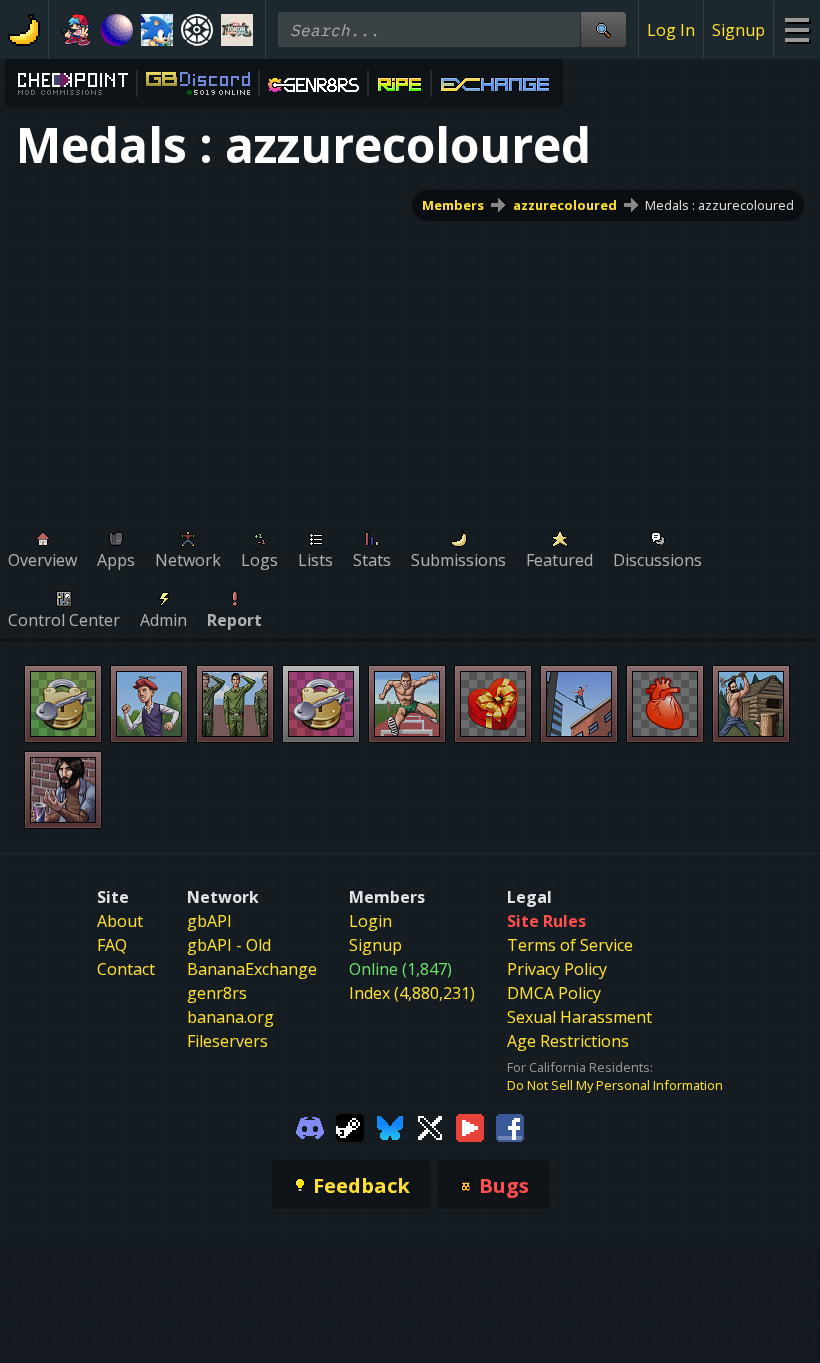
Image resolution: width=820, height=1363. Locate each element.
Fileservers (227, 1041)
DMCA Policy (554, 993)
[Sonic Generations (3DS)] (157, 30)
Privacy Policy (557, 969)
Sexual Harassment (579, 1017)
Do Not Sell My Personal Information (615, 1085)
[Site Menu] (796, 29)
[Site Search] (603, 29)
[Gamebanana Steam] (350, 1126)
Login (370, 921)
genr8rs (217, 993)
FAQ (112, 945)
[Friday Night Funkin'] (77, 30)
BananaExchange (252, 969)
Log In (671, 30)
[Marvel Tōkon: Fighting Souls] (237, 30)
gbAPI (209, 921)
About (120, 921)
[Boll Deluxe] (117, 30)
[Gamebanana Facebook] (510, 1126)
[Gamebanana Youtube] (470, 1126)
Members (453, 205)
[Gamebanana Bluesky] (390, 1126)
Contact (126, 969)
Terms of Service (570, 945)
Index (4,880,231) (412, 993)
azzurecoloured (565, 205)
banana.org (230, 1017)
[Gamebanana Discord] (310, 1126)
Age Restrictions (568, 1041)
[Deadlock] (197, 30)
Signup (738, 30)
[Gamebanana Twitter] (430, 1126)
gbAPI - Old (229, 945)
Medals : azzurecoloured (719, 205)
